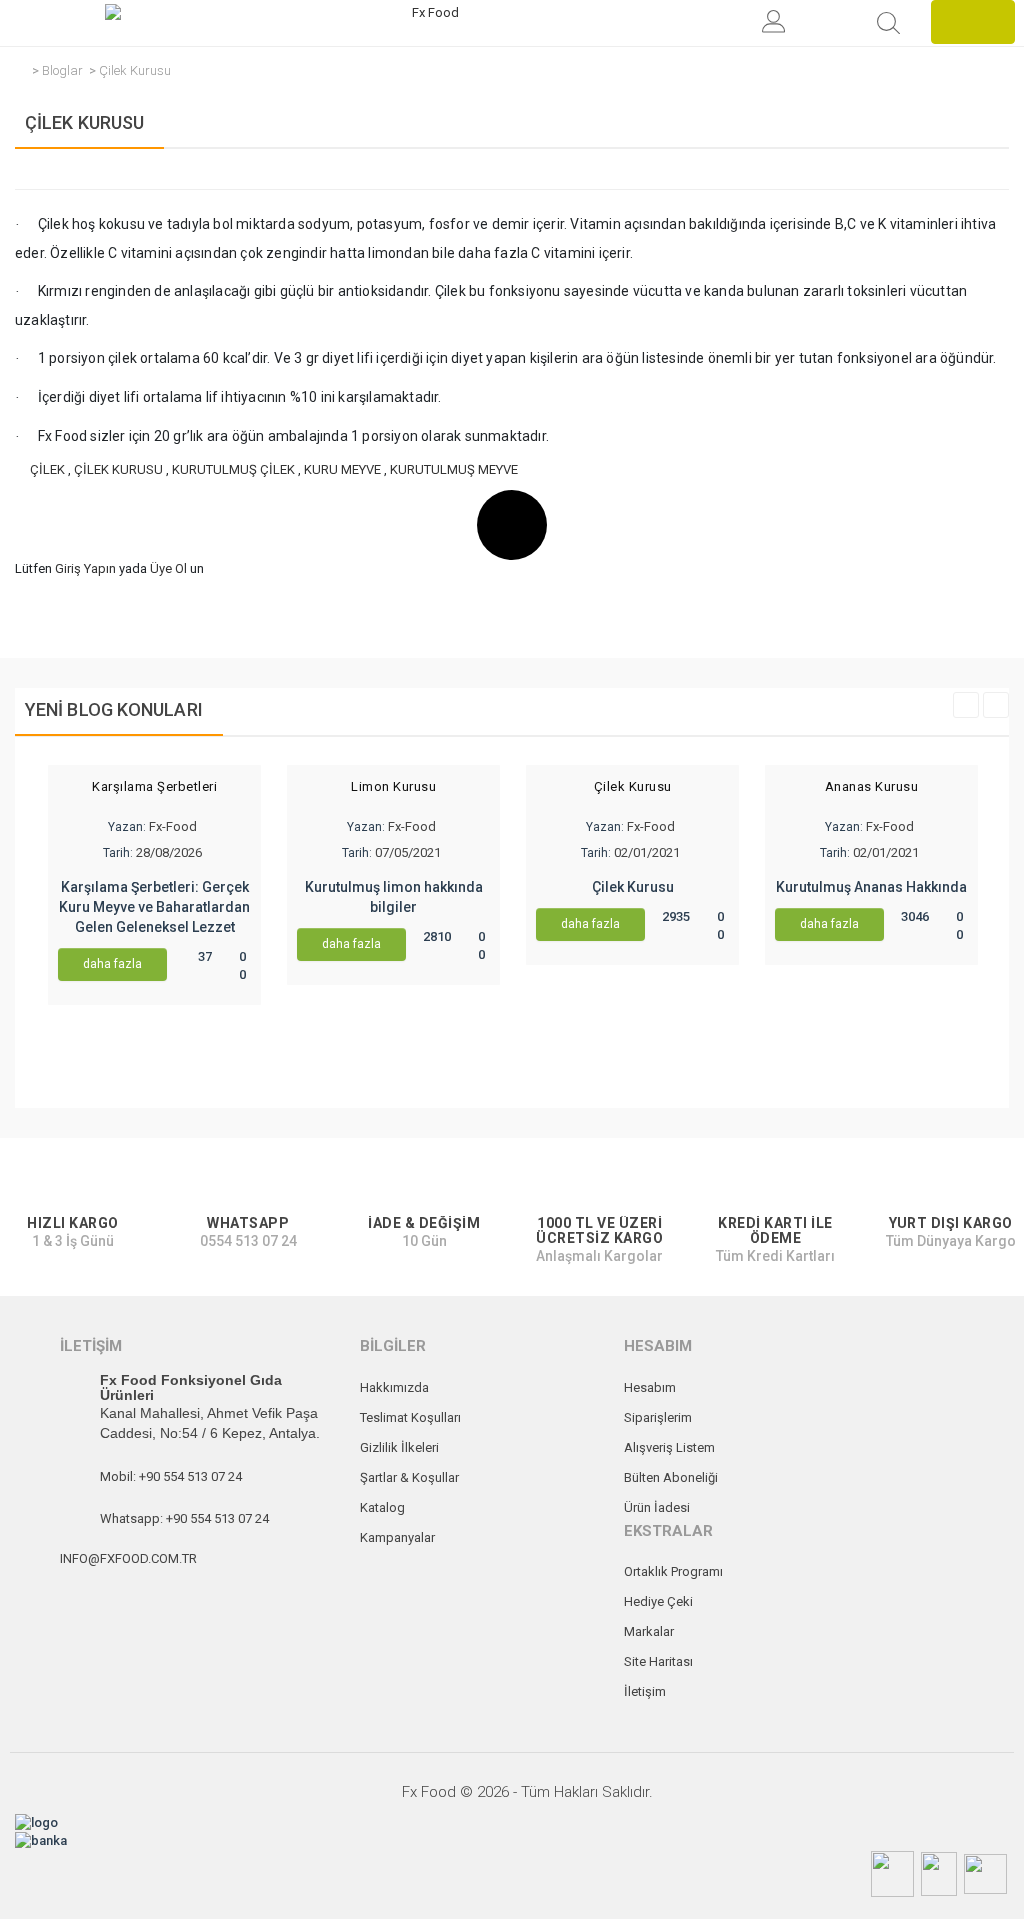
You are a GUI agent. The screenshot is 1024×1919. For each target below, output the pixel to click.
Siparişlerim (658, 1417)
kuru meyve (342, 469)
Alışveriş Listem (669, 1447)
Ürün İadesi (657, 1507)
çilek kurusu (118, 469)
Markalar (649, 1631)
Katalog (382, 1507)
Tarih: (118, 853)
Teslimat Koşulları (410, 1417)
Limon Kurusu (393, 786)
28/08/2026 (169, 852)
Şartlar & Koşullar (409, 1477)
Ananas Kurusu (872, 786)
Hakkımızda (394, 1387)
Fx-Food (173, 826)
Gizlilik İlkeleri (399, 1447)
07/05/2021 (408, 852)
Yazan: (127, 827)
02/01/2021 (647, 852)
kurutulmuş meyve (454, 469)
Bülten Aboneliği (671, 1477)
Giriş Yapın (85, 568)
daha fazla (112, 964)
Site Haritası (658, 1661)
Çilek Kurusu (135, 70)
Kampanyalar (397, 1537)
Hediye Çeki (658, 1601)
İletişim (645, 1691)
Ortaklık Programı (673, 1571)
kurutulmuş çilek (233, 469)
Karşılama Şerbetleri (154, 786)
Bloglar (62, 70)
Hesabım (650, 1387)
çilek (47, 469)
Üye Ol (168, 568)
